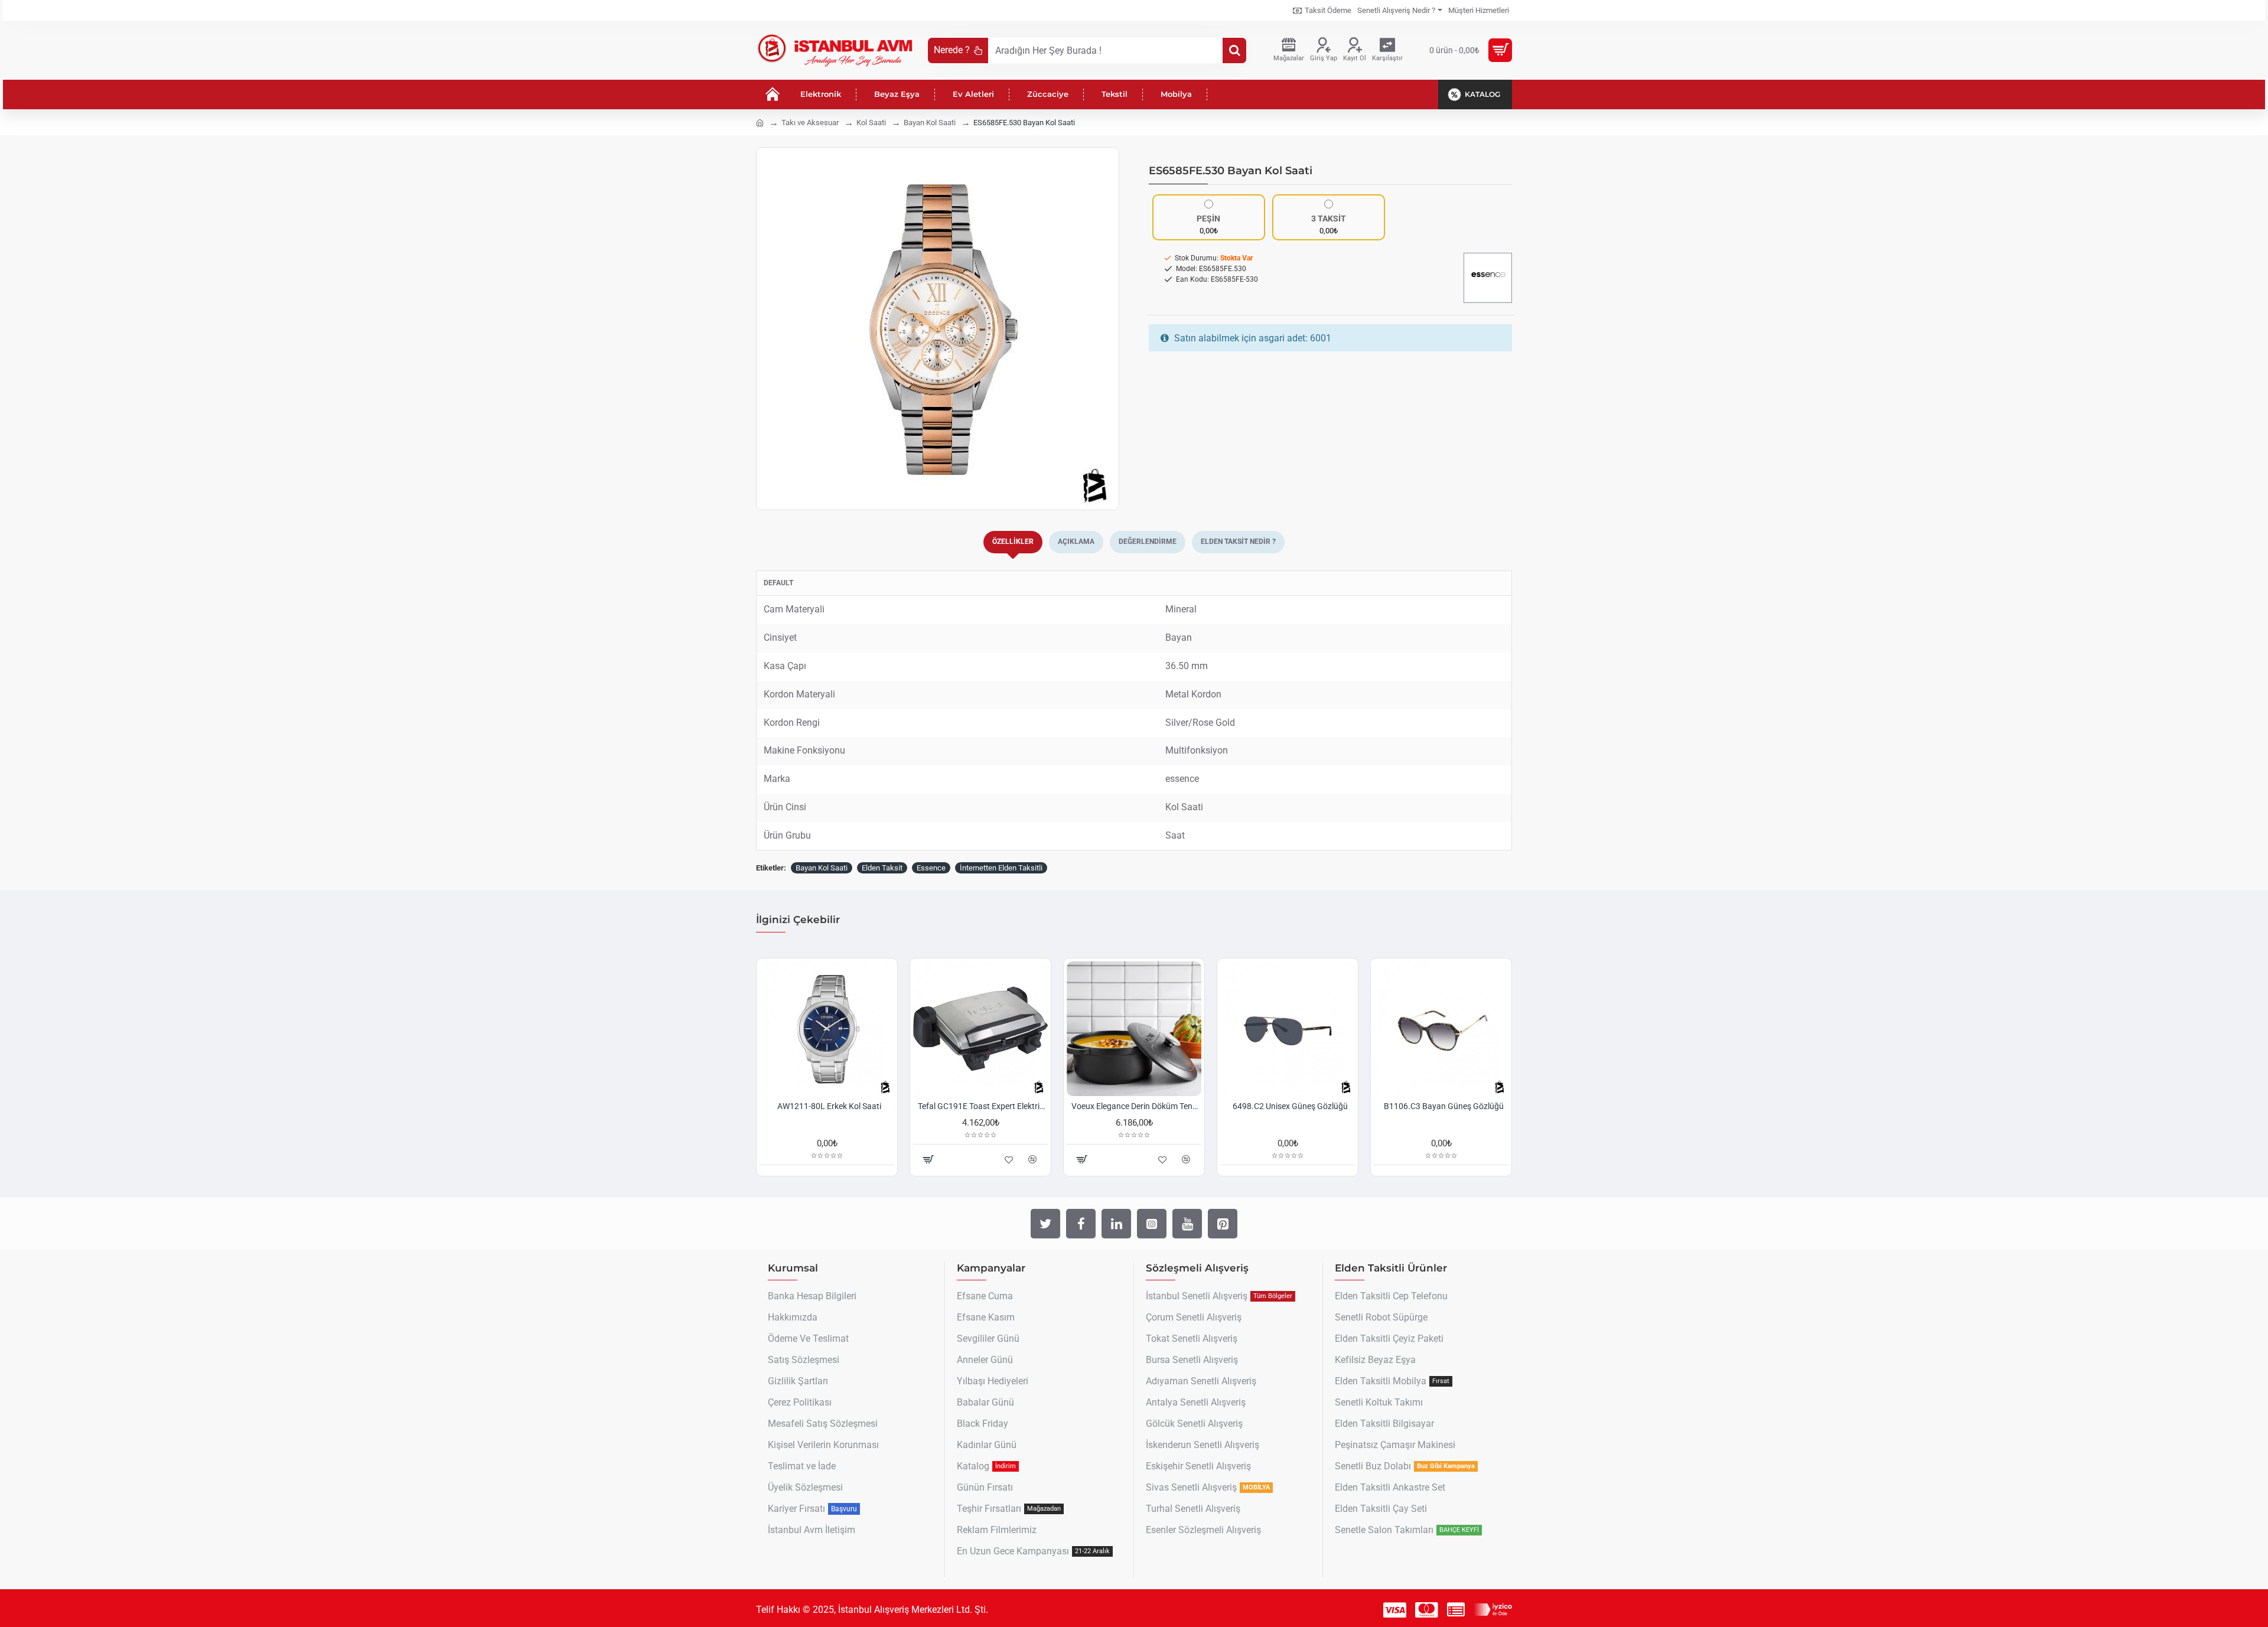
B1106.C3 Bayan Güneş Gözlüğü (1444, 1106)
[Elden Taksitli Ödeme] (1456, 1610)
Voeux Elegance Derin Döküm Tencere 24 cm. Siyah (1136, 1106)
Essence (931, 868)
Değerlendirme (1148, 542)
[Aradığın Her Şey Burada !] (1234, 50)
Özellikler (1013, 542)
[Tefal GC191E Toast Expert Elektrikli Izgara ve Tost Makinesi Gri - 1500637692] (980, 1029)
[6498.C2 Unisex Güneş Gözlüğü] (1288, 1029)
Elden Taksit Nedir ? (1238, 542)
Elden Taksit (882, 868)
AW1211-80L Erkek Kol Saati (829, 1106)
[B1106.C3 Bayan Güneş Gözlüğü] (1441, 1029)
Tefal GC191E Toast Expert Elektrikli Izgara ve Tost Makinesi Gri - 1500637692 (983, 1106)
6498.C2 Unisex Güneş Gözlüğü (1290, 1106)
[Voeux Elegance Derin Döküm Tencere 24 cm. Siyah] (1134, 1029)
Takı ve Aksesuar (810, 123)
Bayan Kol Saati (930, 123)
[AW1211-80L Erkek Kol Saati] (827, 1029)
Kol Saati (871, 123)
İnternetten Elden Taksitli (1001, 868)
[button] (768, 329)
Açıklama (1076, 542)
